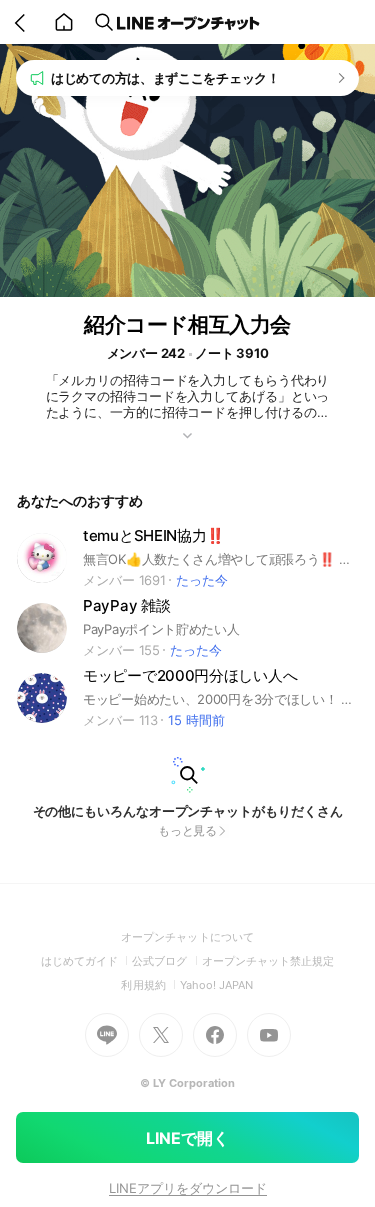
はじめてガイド (86, 961)
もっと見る (188, 830)
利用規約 (150, 985)
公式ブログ (166, 961)
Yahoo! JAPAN (217, 985)
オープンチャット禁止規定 (268, 961)
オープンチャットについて (187, 937)
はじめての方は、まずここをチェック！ (165, 78)
